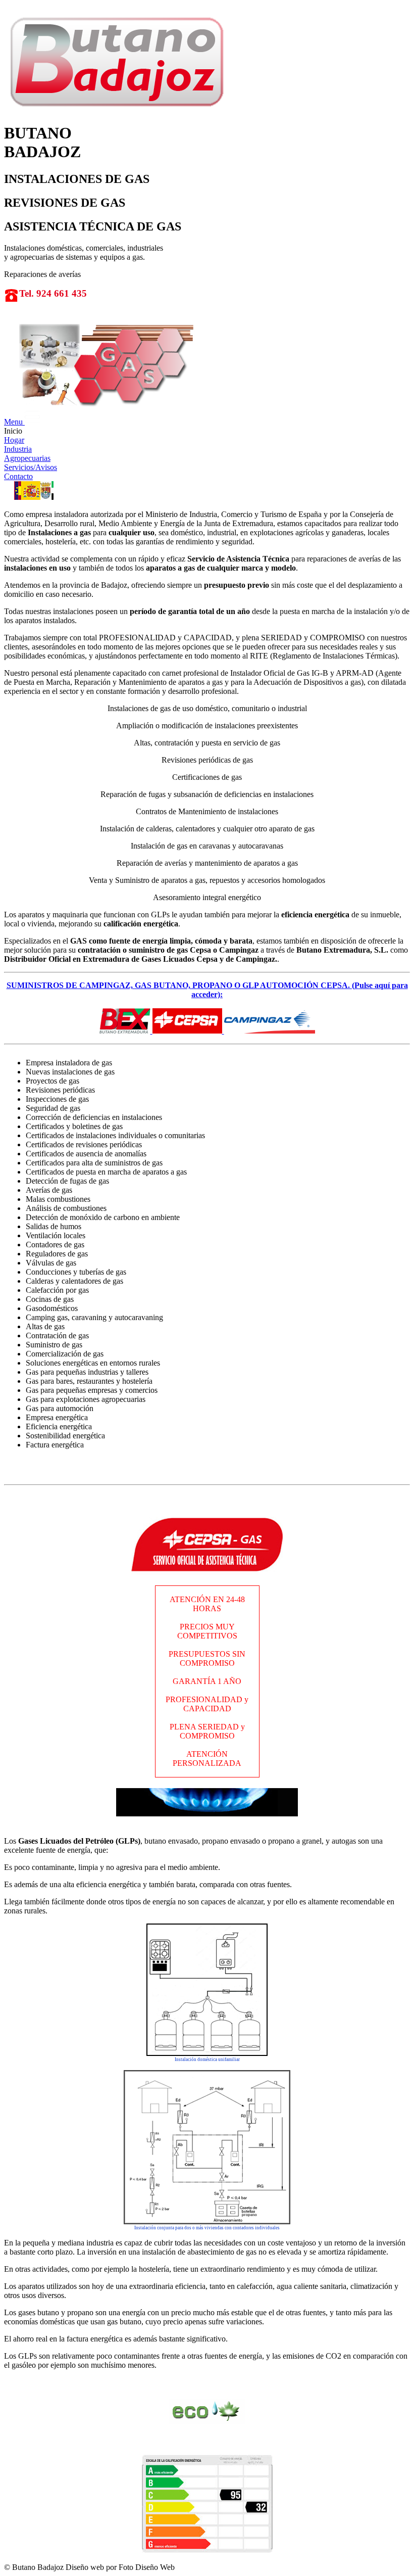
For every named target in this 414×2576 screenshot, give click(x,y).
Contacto (18, 476)
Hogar (14, 440)
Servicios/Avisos (31, 467)
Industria (18, 449)
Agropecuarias (27, 458)
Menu (14, 422)
